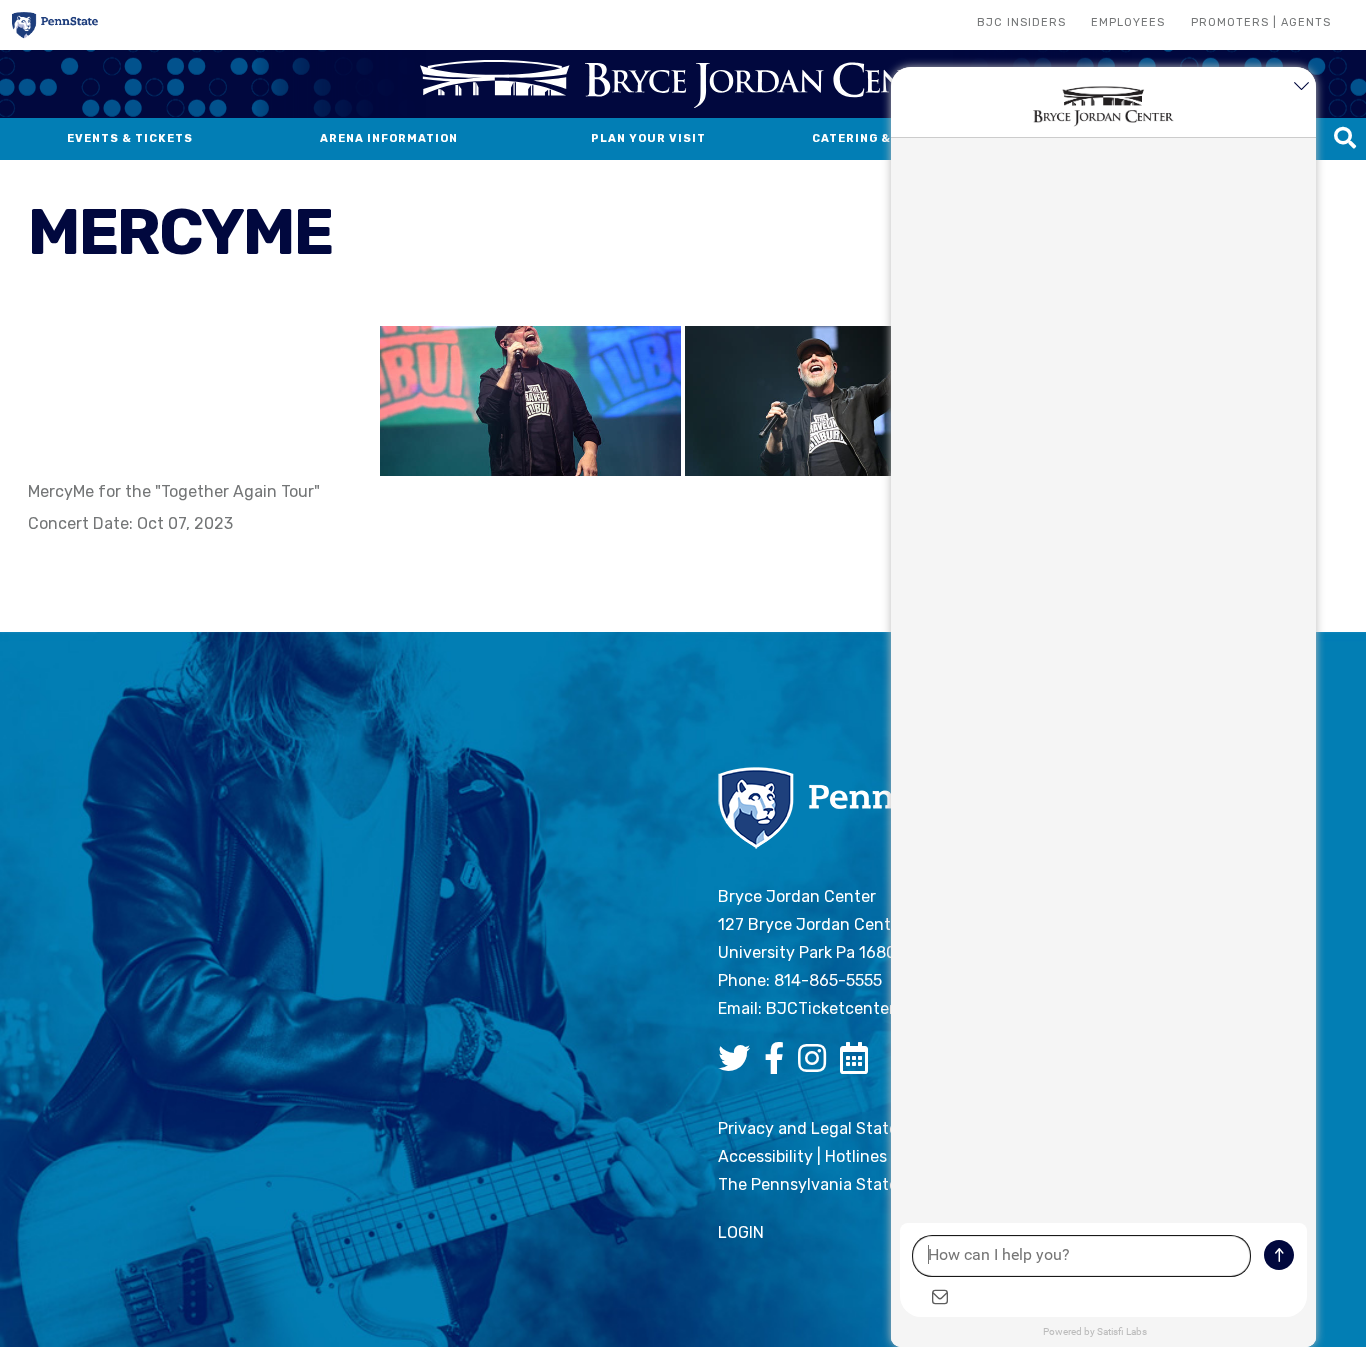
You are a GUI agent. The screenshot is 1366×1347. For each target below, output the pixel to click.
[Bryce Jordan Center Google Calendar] (859, 1064)
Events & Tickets (130, 138)
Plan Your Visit (648, 138)
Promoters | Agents (1261, 22)
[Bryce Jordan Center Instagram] (817, 1064)
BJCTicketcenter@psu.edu (867, 1008)
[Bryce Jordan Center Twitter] (739, 1064)
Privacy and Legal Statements (832, 1128)
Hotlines (856, 1156)
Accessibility (765, 1156)
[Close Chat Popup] (1301, 87)
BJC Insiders (1021, 22)
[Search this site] (1345, 139)
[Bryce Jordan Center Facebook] (779, 1064)
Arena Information (389, 138)
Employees (1128, 22)
